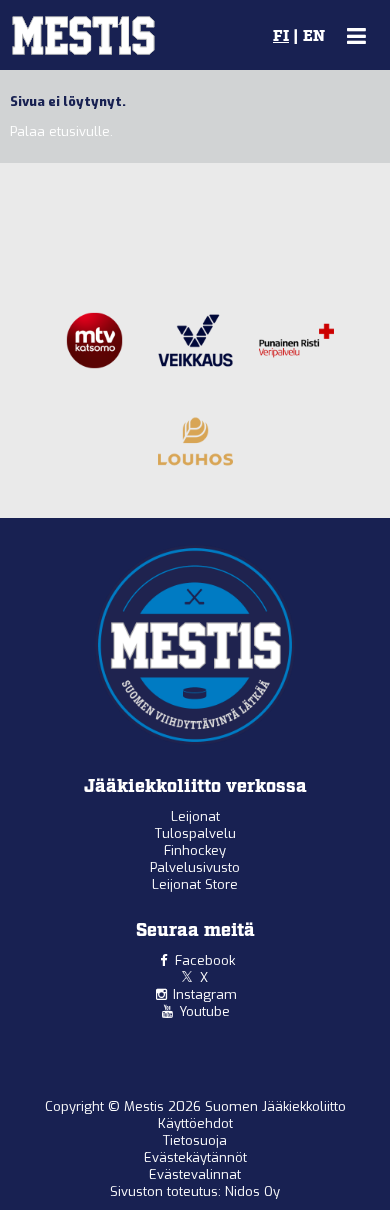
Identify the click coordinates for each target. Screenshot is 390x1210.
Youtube (204, 1011)
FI (281, 37)
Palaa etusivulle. (61, 131)
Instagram (205, 994)
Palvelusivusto (195, 867)
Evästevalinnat (195, 1174)
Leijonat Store (195, 884)
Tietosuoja (195, 1140)
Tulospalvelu (195, 833)
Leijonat (195, 816)
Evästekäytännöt (195, 1157)
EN (314, 37)
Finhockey (195, 850)
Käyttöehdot (195, 1123)
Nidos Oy (252, 1191)
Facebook (205, 960)
